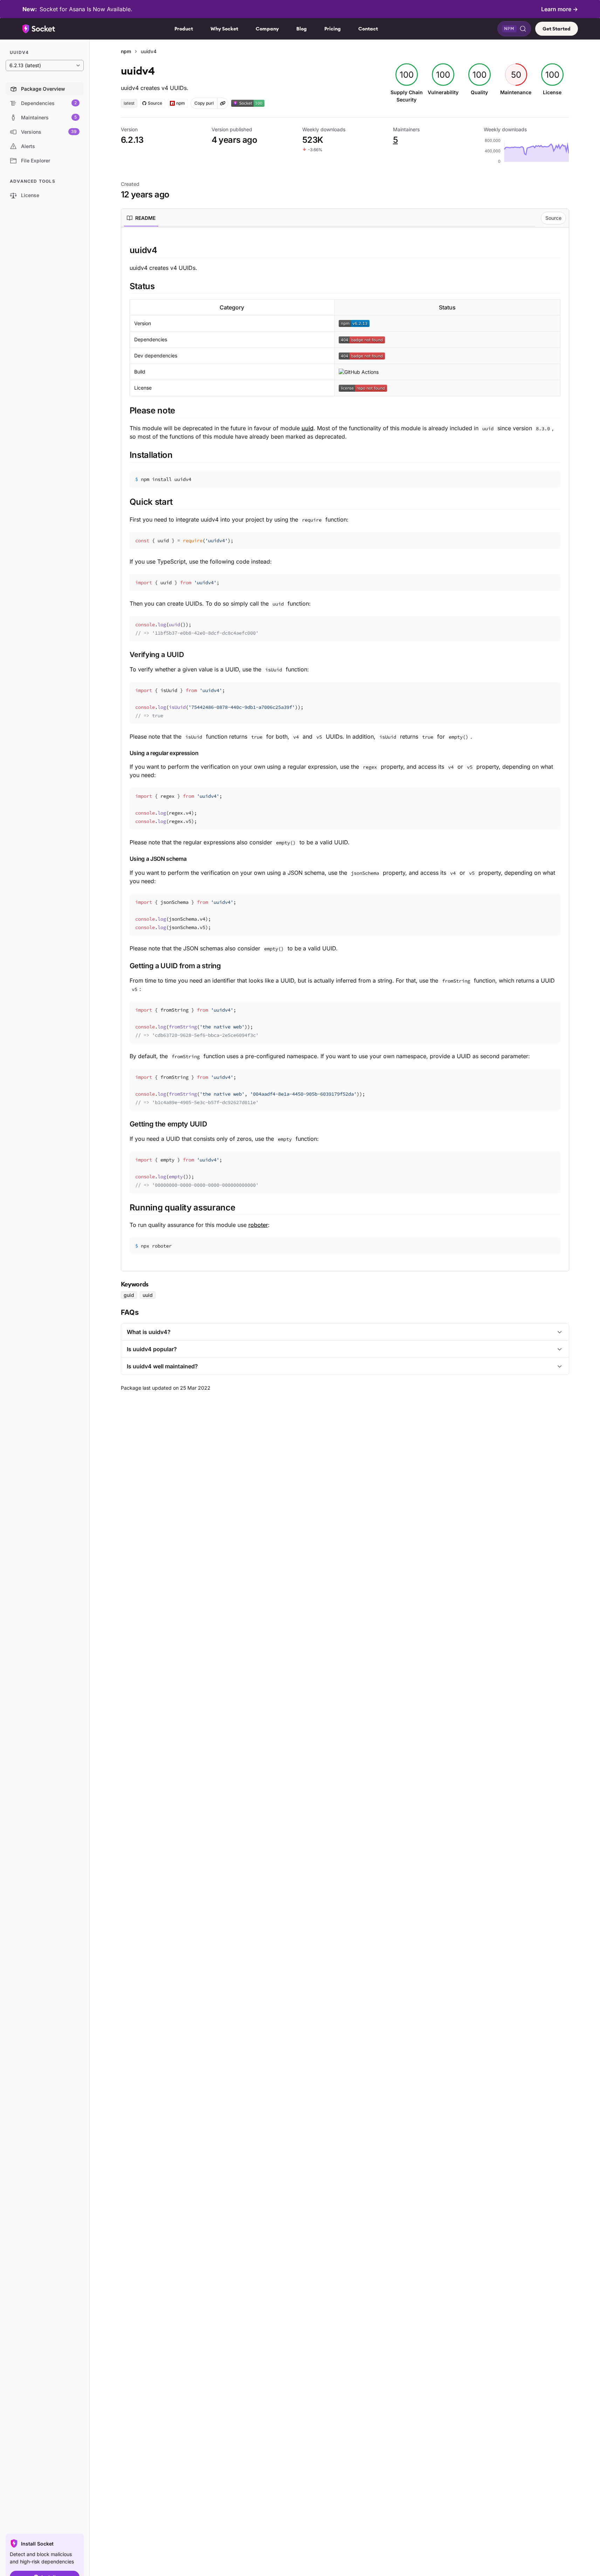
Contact (368, 29)
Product (184, 29)
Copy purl (204, 103)
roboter (258, 1225)
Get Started (557, 29)
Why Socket (224, 29)
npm (126, 51)
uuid (308, 428)
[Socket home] (39, 29)
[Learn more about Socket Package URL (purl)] (223, 103)
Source (553, 218)
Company (267, 29)
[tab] (141, 218)
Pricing (333, 29)
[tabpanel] (345, 749)
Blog (302, 29)
